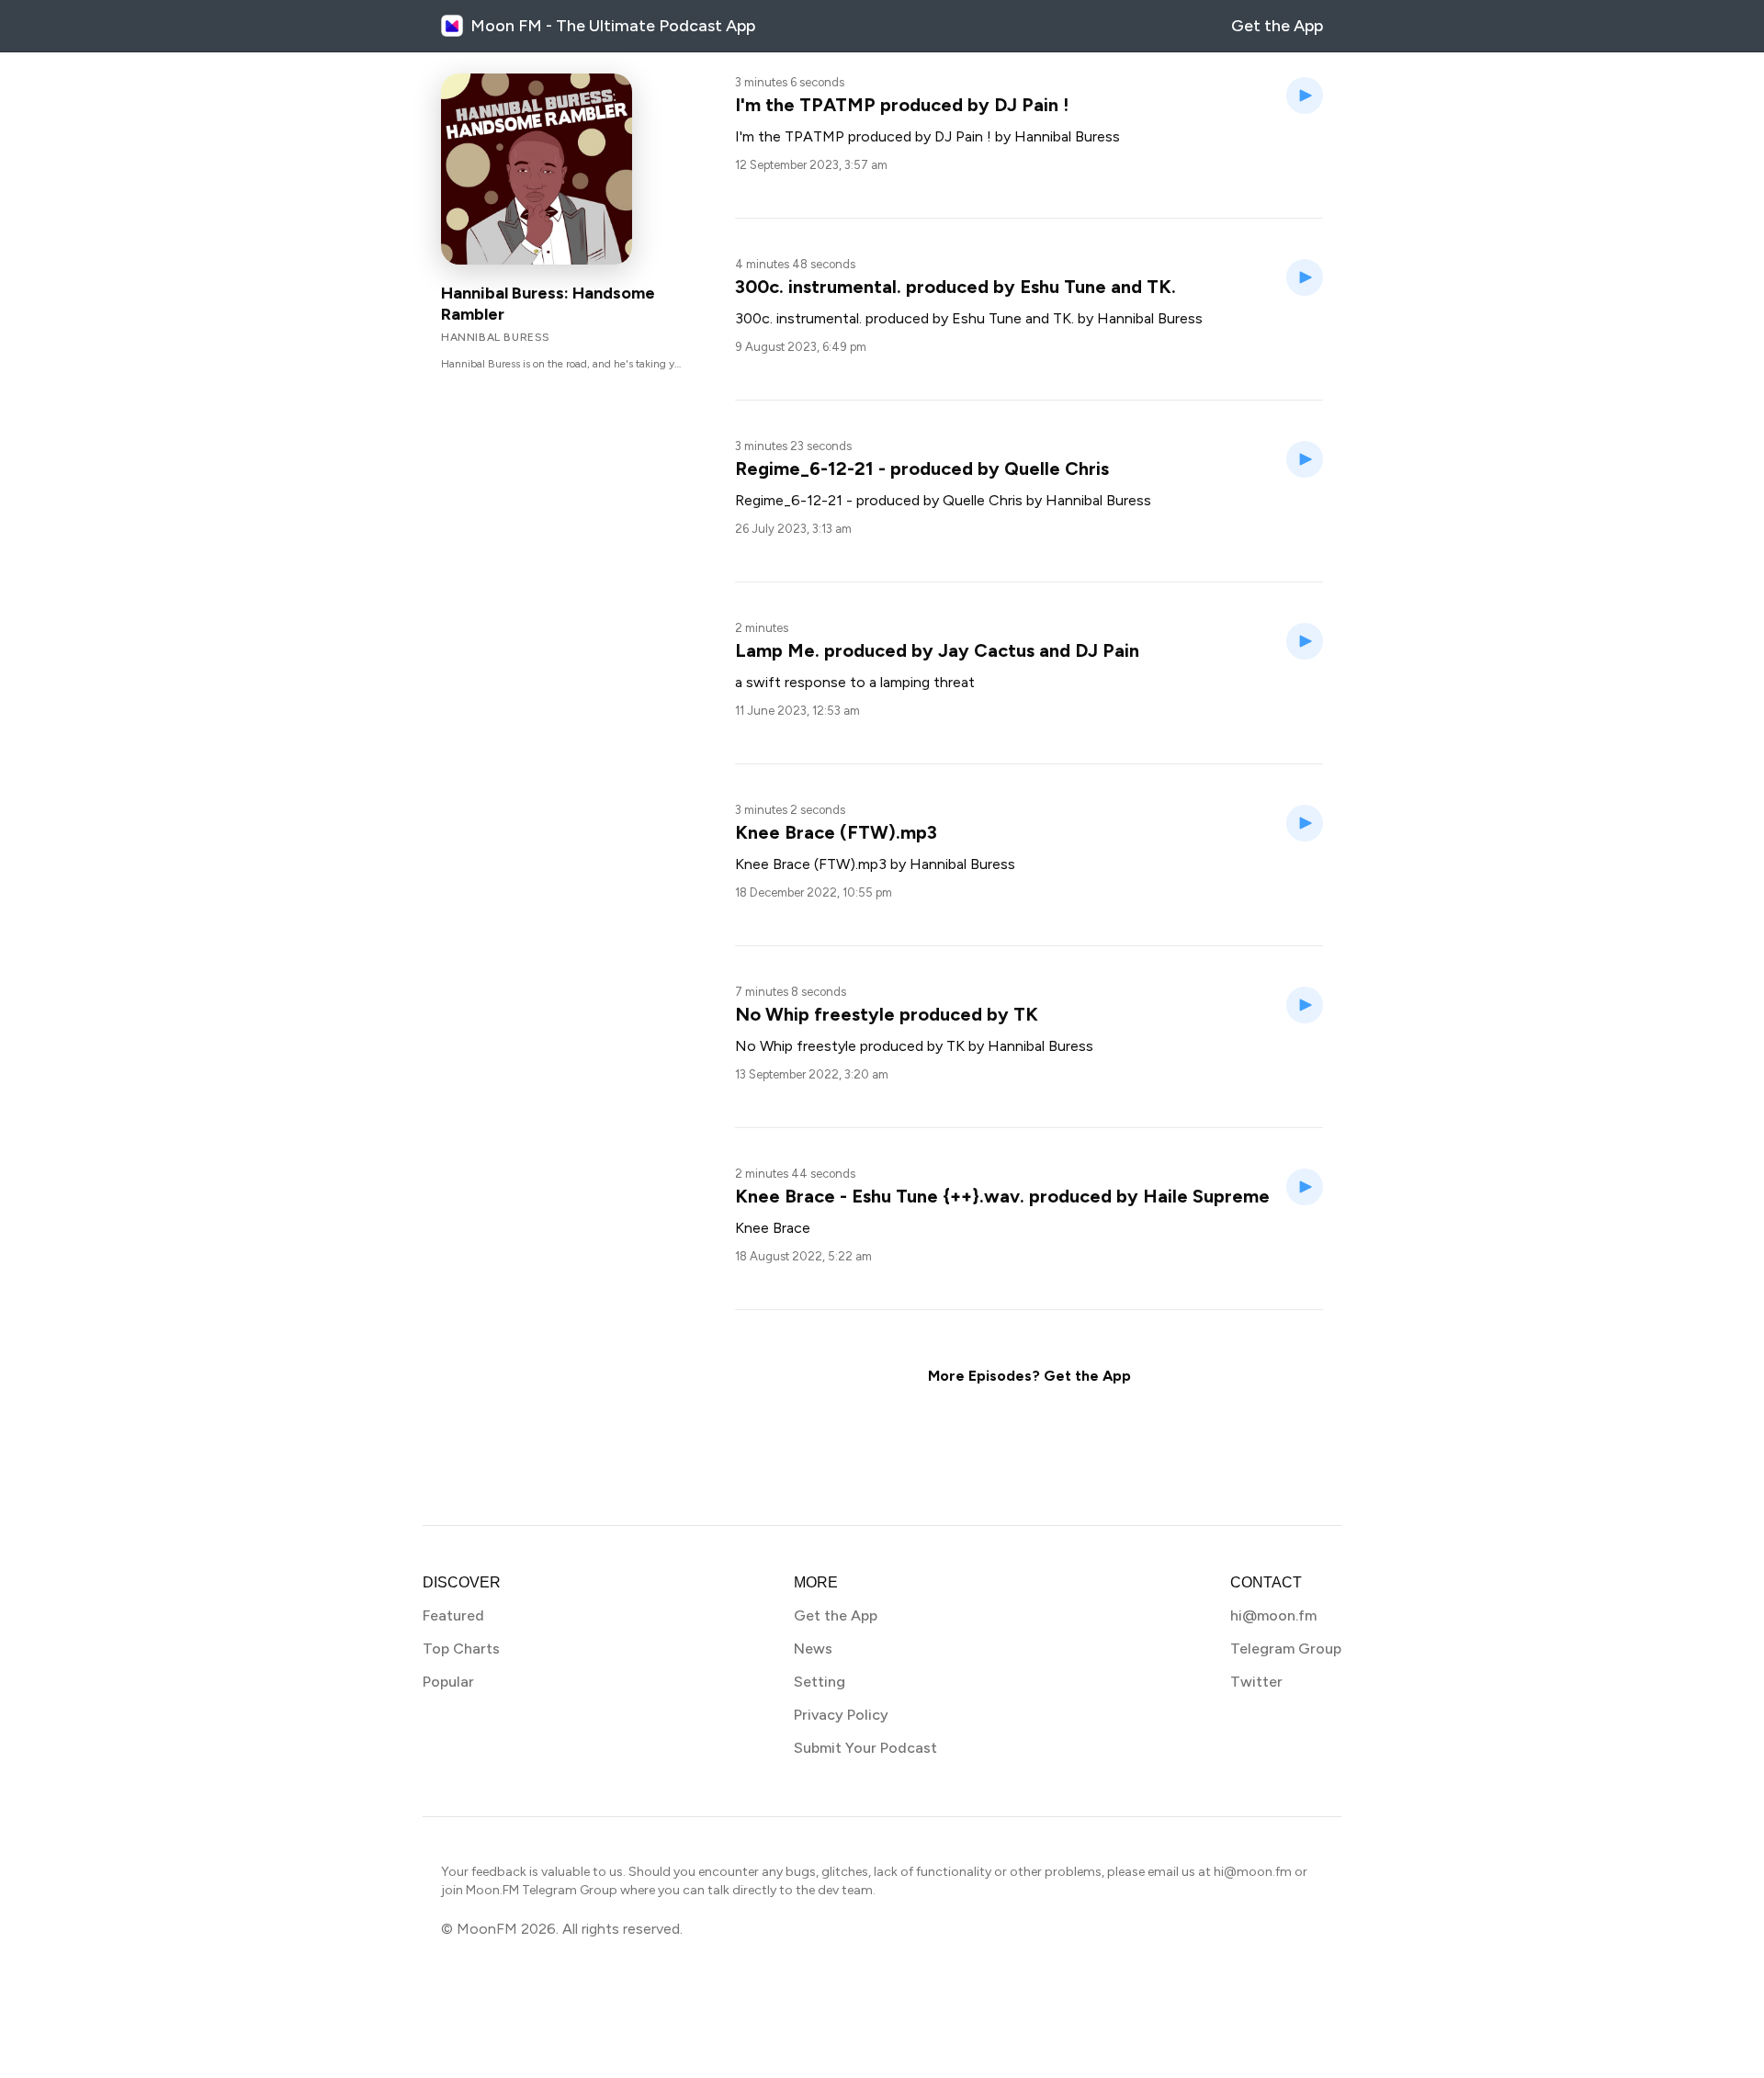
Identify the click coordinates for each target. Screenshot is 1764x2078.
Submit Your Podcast (865, 1748)
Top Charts (461, 1649)
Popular (448, 1682)
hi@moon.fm (1273, 1615)
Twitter (1256, 1682)
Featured (453, 1615)
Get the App (1277, 26)
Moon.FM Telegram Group (542, 1890)
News (813, 1649)
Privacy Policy (841, 1715)
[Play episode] (1305, 96)
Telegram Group (1286, 1649)
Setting (820, 1682)
